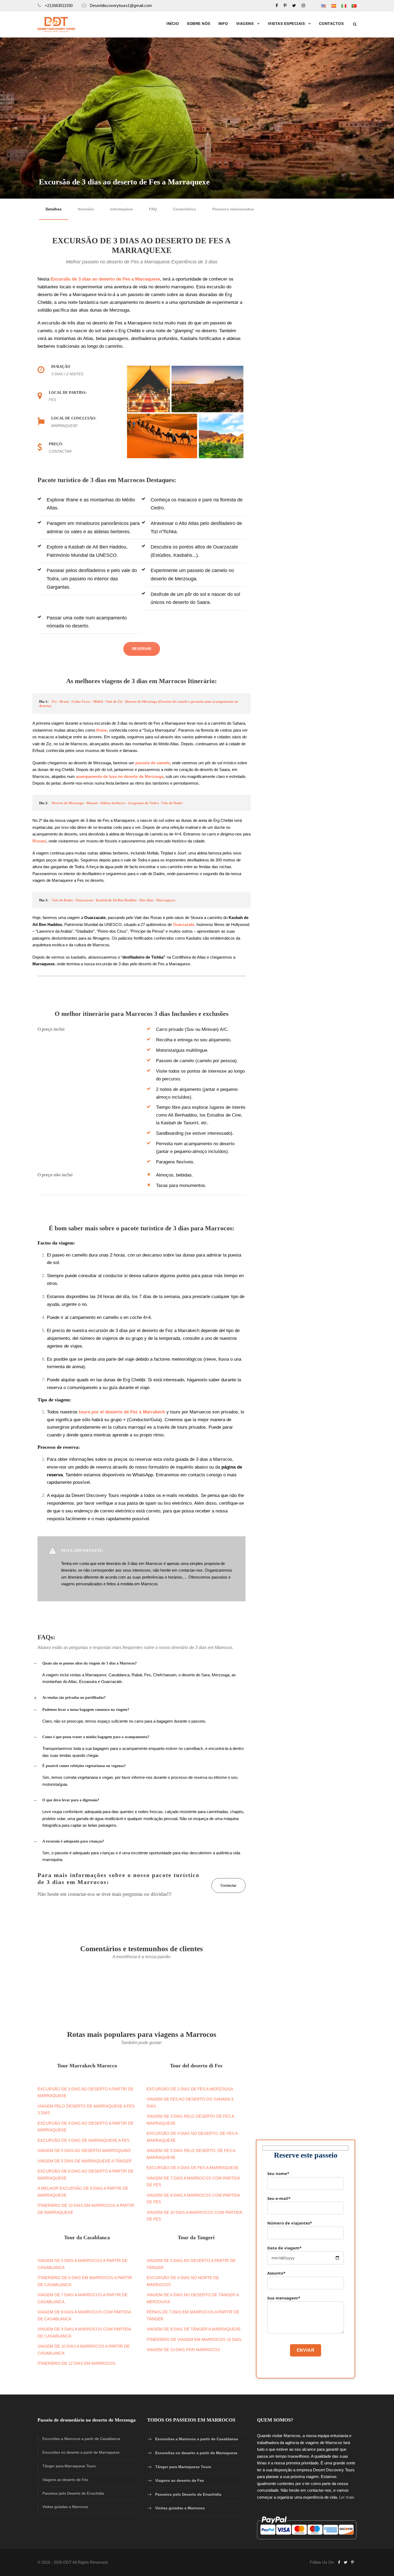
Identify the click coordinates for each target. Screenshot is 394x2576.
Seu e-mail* (279, 2198)
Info (223, 24)
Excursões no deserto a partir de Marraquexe (81, 2452)
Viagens (245, 24)
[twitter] (294, 5)
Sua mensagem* (284, 2298)
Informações (122, 209)
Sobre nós (199, 24)
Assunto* (276, 2273)
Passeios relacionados (233, 209)
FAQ (153, 209)
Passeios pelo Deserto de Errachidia (73, 2493)
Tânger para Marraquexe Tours (69, 2466)
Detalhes (54, 209)
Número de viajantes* (290, 2223)
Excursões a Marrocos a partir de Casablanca (81, 2439)
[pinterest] (285, 5)
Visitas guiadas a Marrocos (65, 2507)
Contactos (331, 24)
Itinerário (86, 209)
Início (173, 24)
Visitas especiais (286, 24)
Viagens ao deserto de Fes (65, 2480)
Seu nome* (278, 2173)
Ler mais (347, 2497)
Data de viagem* (284, 2248)
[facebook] (277, 5)
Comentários (185, 209)
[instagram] (303, 5)
